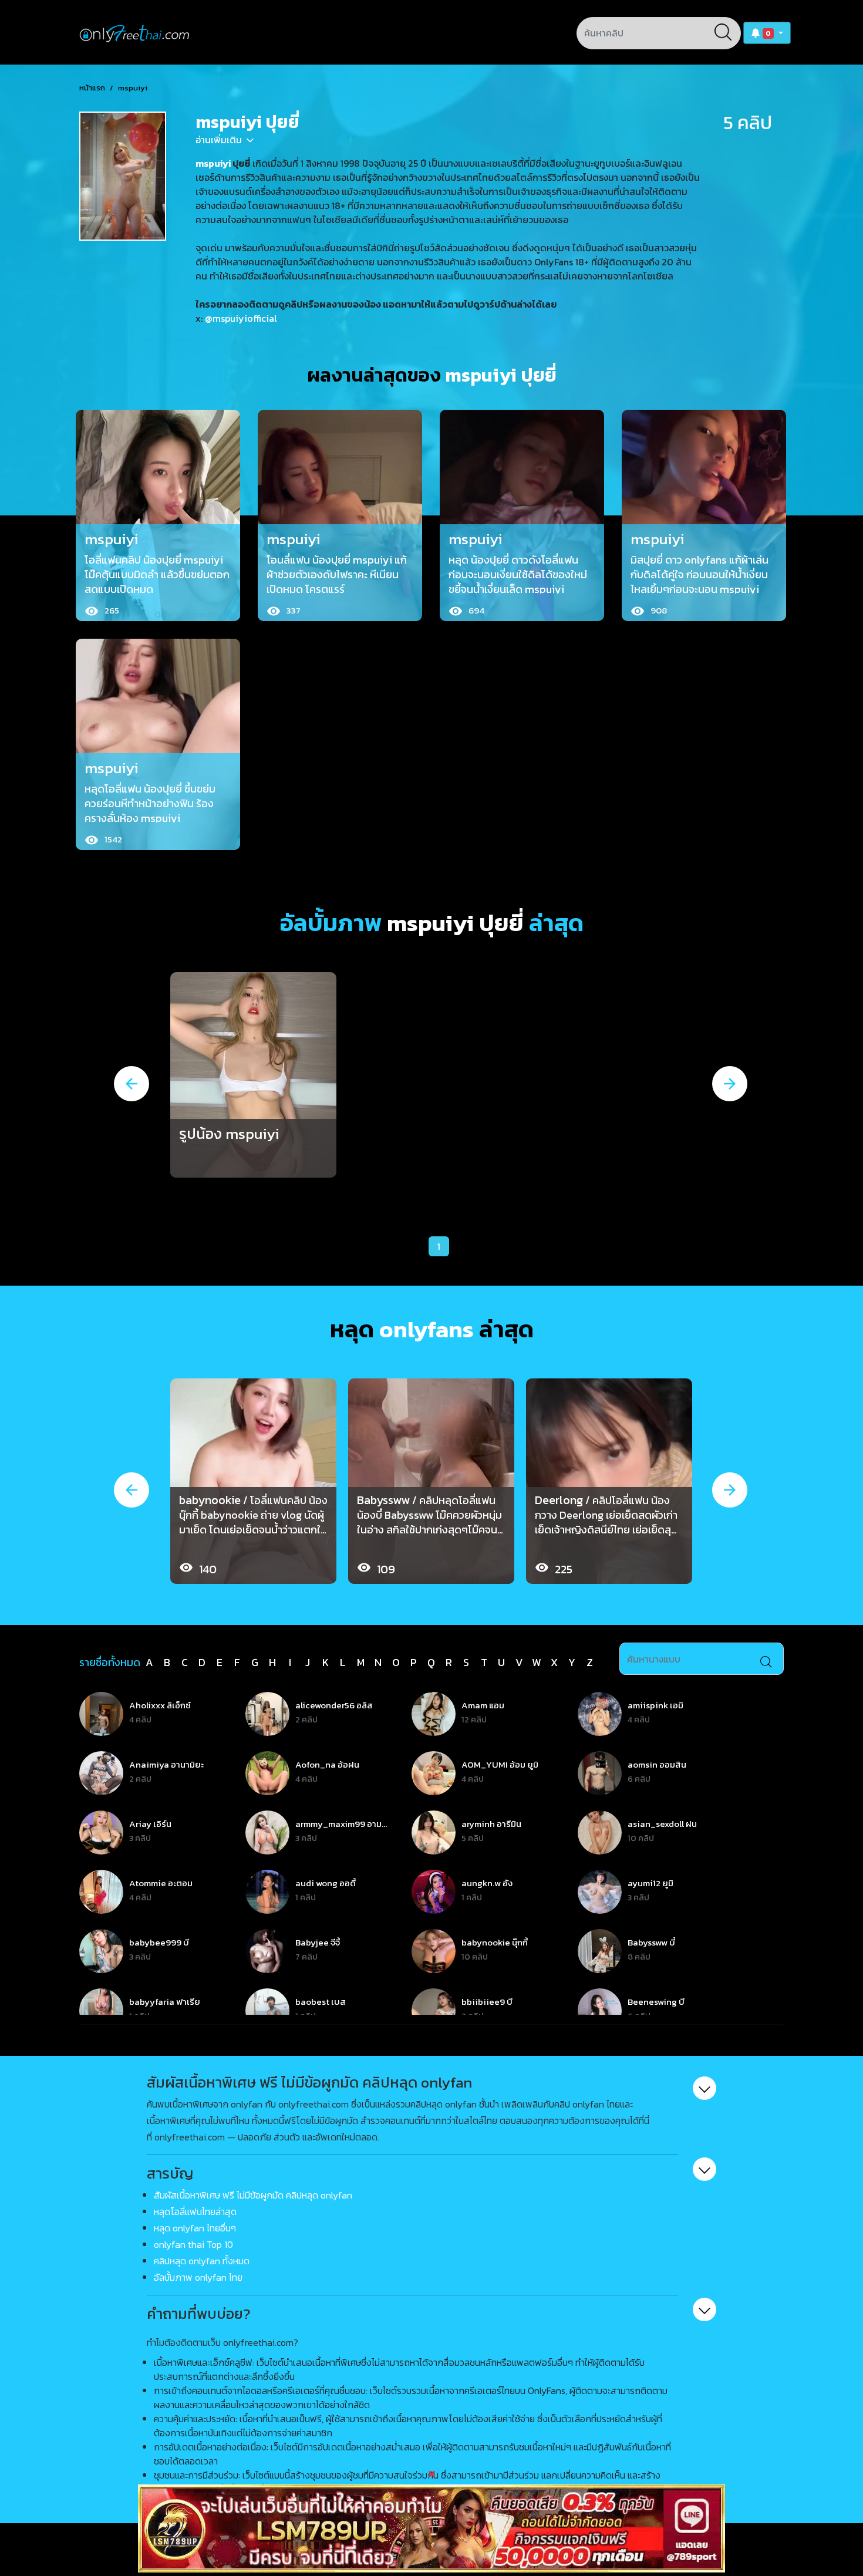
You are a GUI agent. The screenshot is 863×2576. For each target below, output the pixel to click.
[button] (767, 33)
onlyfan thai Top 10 (193, 2244)
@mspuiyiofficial (241, 318)
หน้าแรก (92, 88)
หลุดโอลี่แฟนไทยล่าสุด (195, 2211)
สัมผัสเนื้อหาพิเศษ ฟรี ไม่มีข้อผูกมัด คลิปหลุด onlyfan (253, 2195)
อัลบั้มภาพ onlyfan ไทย (198, 2277)
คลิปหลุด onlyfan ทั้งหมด (202, 2261)
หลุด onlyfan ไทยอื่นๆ (195, 2228)
